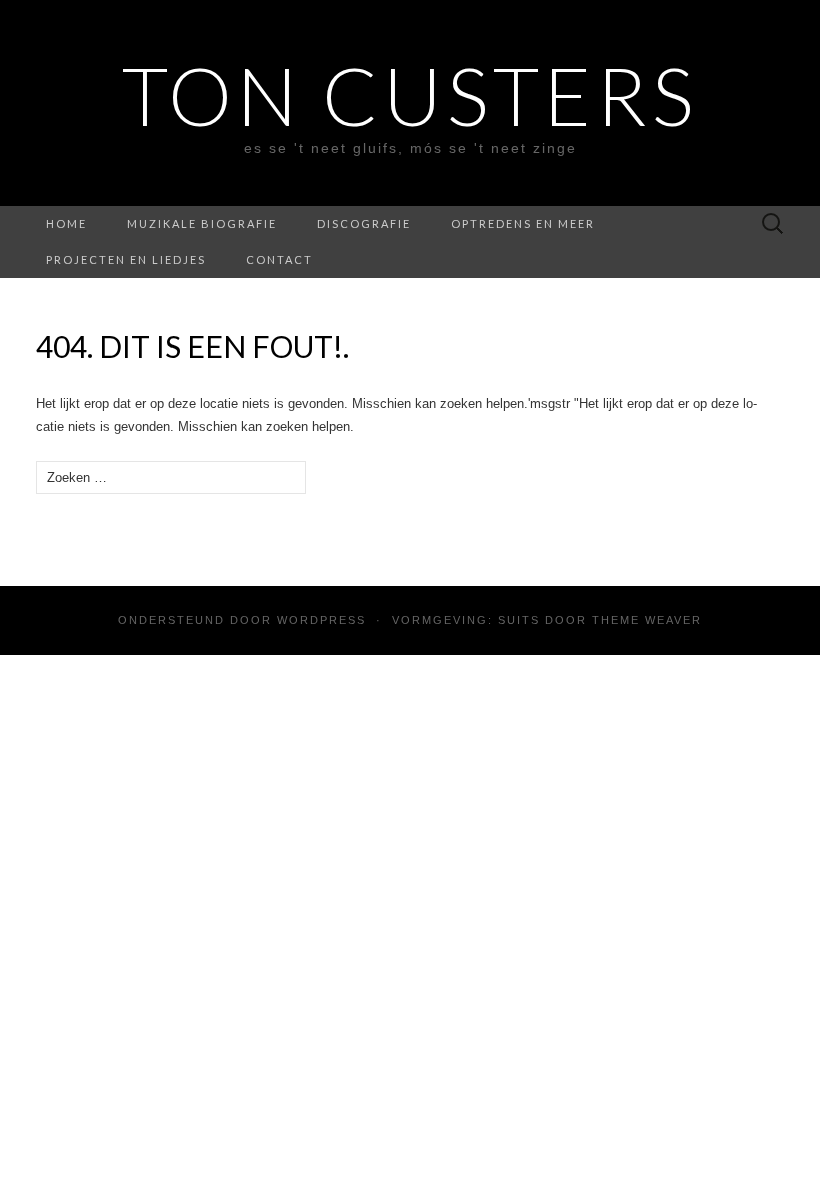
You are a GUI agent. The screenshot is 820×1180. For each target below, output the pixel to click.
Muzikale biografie (202, 223)
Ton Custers (410, 95)
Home (66, 223)
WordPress (321, 620)
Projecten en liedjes (126, 259)
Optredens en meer (523, 223)
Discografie (364, 223)
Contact (279, 259)
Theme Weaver (647, 620)
